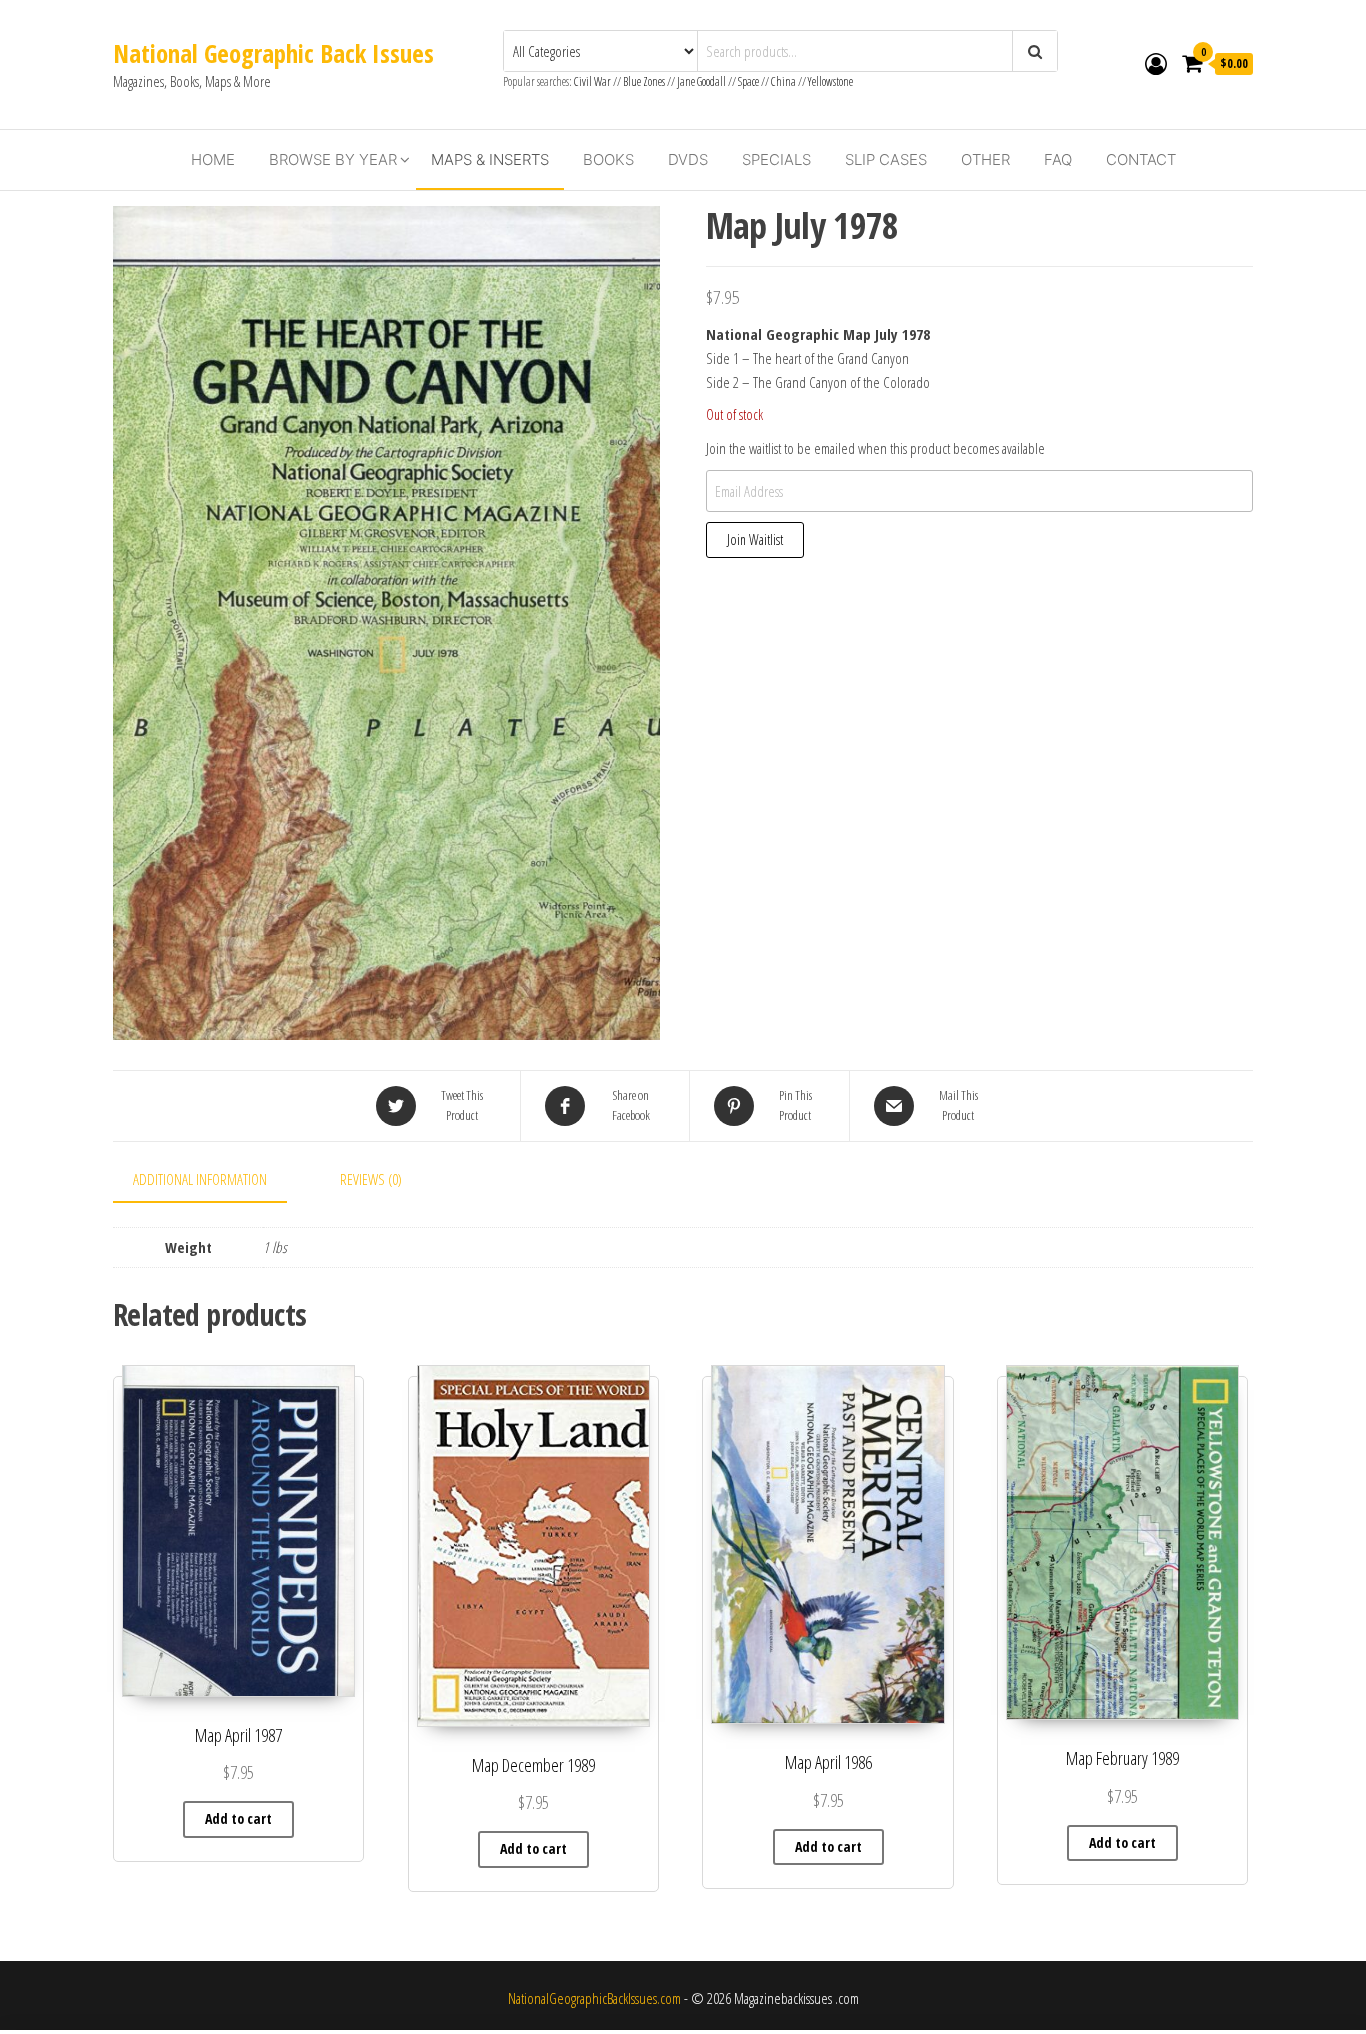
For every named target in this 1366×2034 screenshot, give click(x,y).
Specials (776, 159)
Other (985, 159)
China (783, 81)
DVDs (688, 159)
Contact (1141, 159)
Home (213, 159)
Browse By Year (333, 159)
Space (748, 81)
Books (608, 159)
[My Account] (1156, 63)
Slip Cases (886, 159)
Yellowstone (830, 81)
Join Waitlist (755, 539)
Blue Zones (644, 81)
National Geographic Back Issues (273, 53)
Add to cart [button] (238, 1818)
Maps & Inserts (490, 159)
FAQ (1058, 159)
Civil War (593, 81)
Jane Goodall (701, 81)
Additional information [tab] (200, 1179)
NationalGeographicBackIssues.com (594, 1998)
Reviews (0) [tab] (371, 1179)
